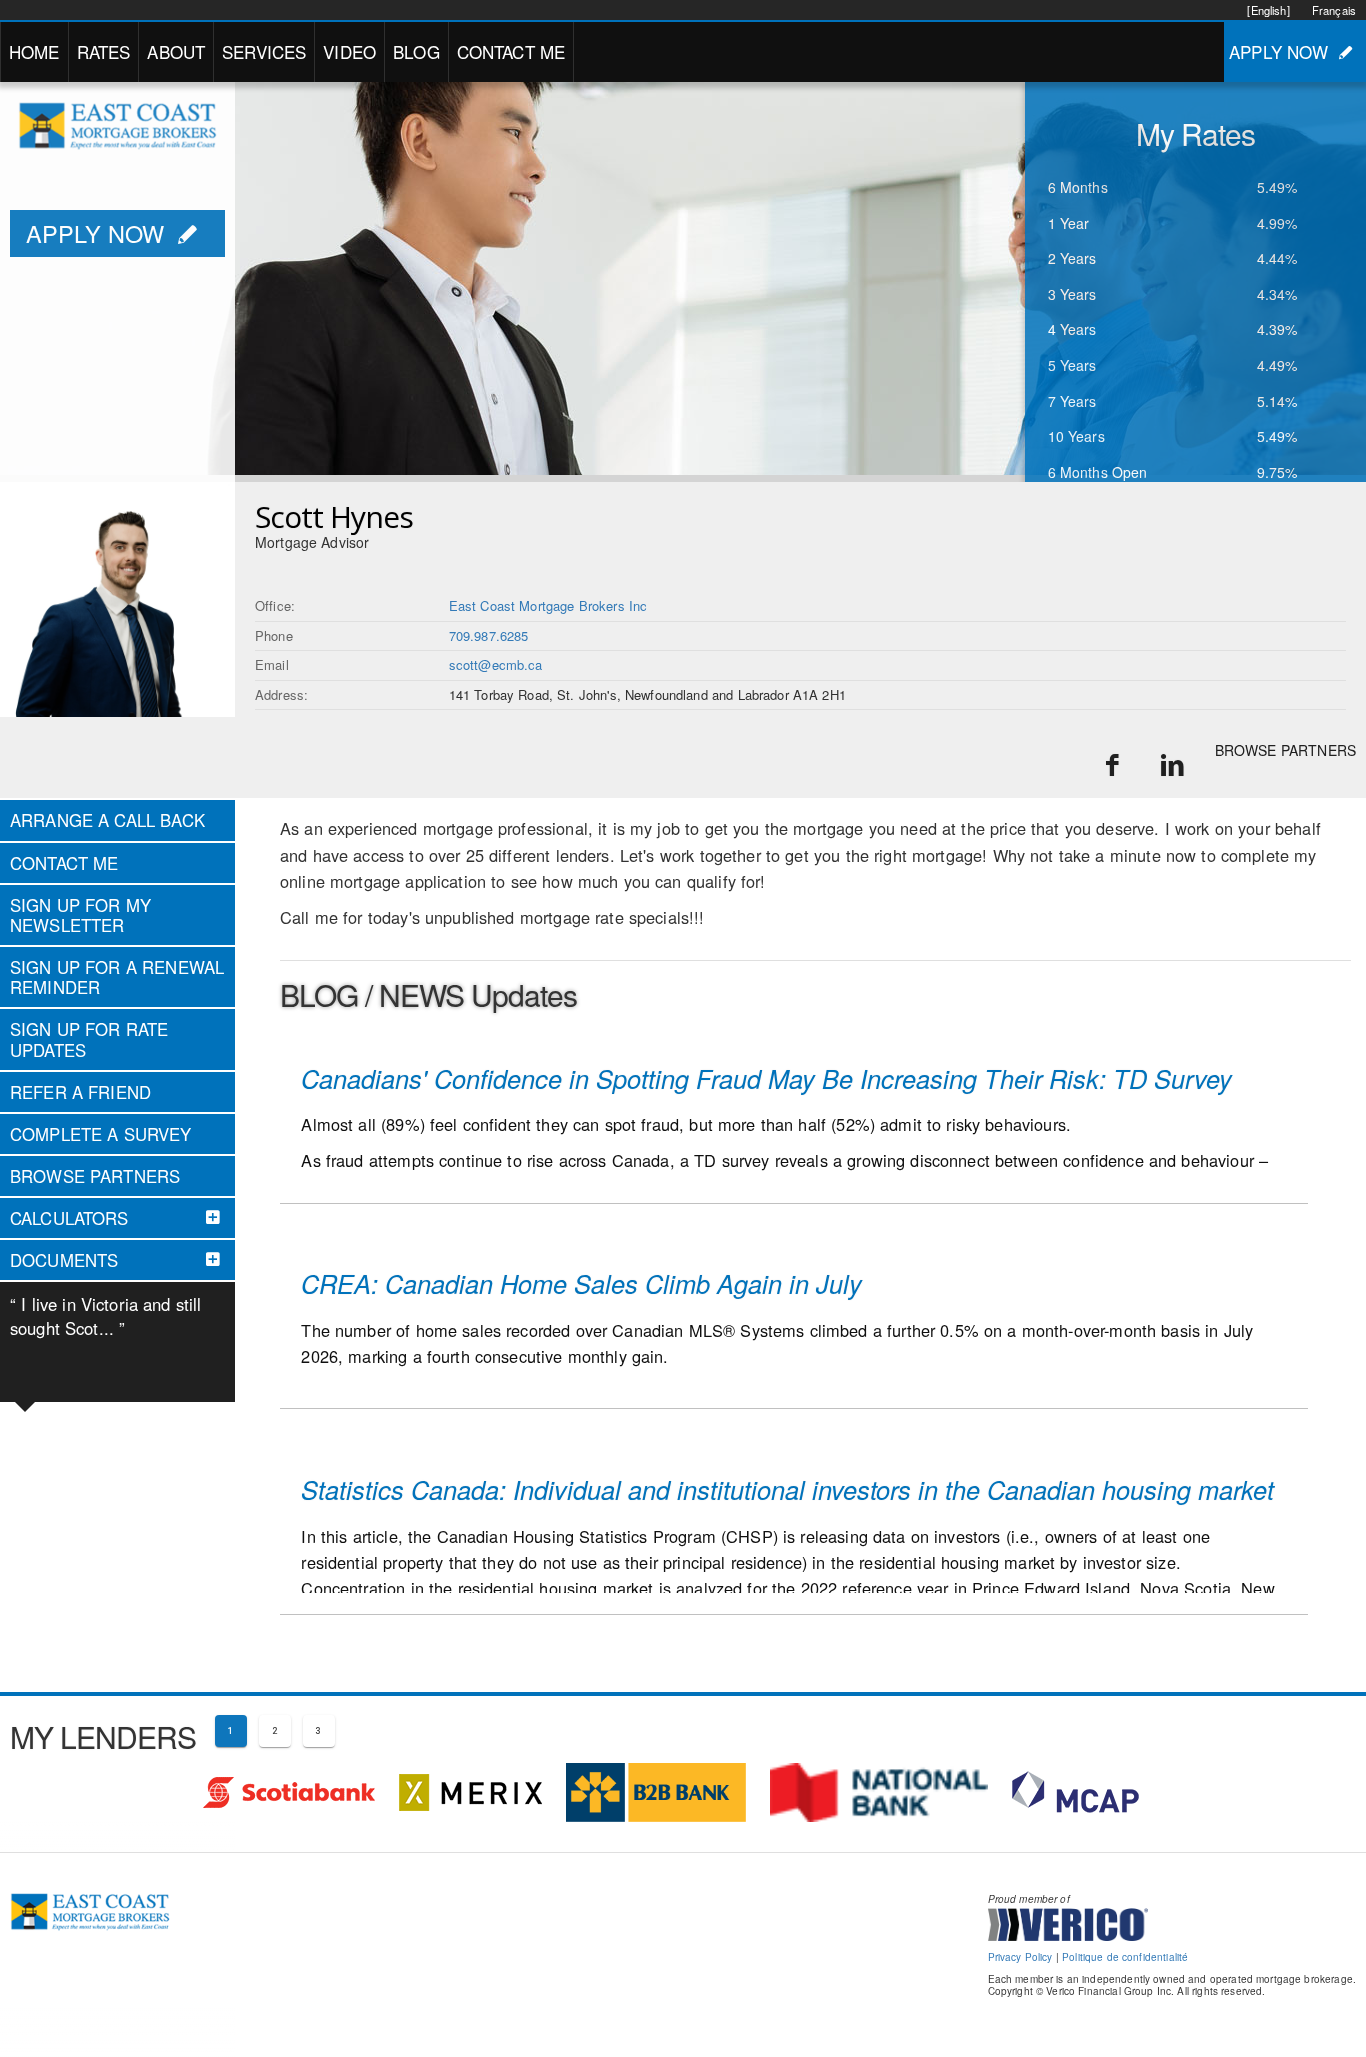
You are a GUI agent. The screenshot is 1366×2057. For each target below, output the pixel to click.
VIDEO (349, 51)
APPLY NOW (1278, 51)
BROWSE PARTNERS (1285, 750)
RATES (104, 51)
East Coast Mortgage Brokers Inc (548, 605)
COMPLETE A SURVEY (101, 1134)
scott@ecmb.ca (496, 664)
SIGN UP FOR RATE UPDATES (89, 1039)
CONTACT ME (511, 51)
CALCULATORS (69, 1218)
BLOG (416, 51)
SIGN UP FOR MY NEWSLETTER (80, 915)
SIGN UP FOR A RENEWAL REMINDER (117, 977)
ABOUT (176, 51)
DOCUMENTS (64, 1260)
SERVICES (264, 51)
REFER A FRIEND (80, 1092)
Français (1334, 10)
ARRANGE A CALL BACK (107, 820)
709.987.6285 (489, 635)
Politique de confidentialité (1125, 1957)
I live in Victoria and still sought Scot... (106, 1316)
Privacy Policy (1020, 1957)
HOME (34, 51)
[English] (1268, 10)
